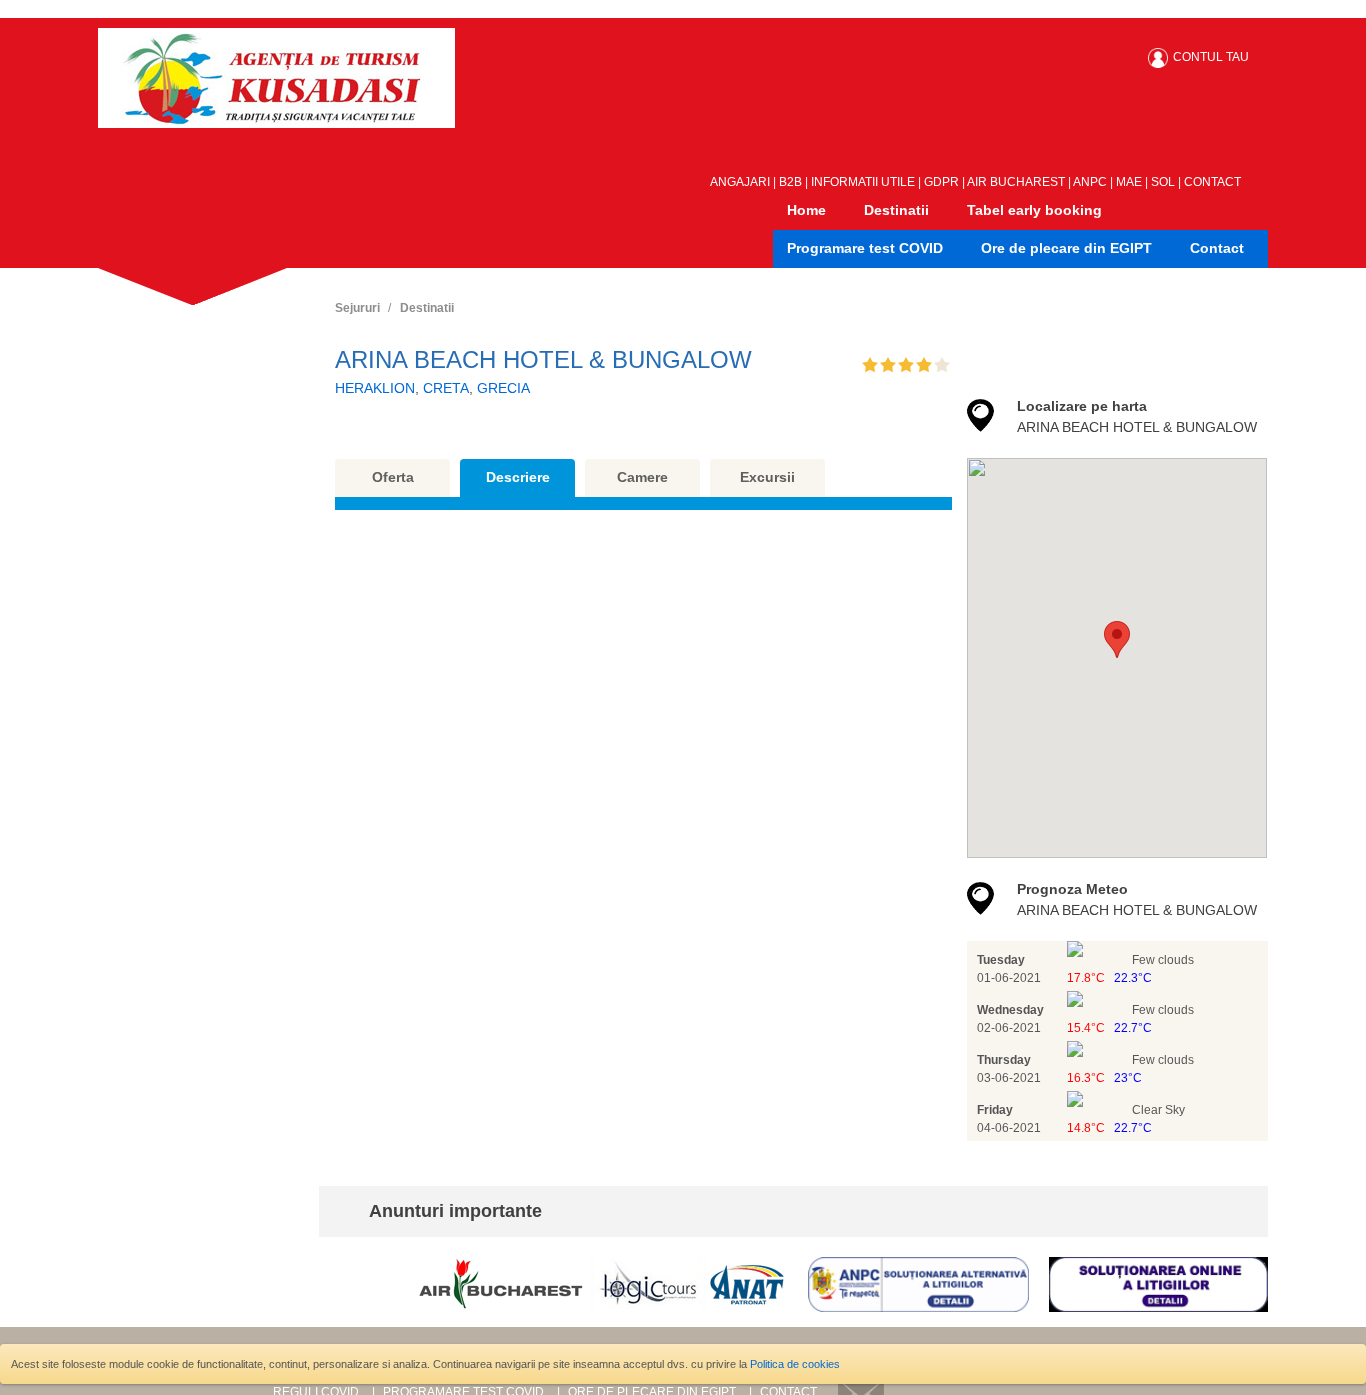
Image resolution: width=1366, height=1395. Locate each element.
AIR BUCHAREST (1016, 182)
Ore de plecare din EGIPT (1066, 248)
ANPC (1090, 182)
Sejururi (357, 308)
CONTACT (1212, 182)
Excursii (767, 477)
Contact (1217, 248)
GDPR (941, 182)
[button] (1117, 639)
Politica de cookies (795, 1364)
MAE (1129, 182)
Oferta (393, 477)
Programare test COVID (865, 248)
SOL (1163, 182)
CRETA (446, 388)
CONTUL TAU (1211, 57)
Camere (642, 477)
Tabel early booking (1034, 210)
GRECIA (503, 388)
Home (806, 210)
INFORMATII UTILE (863, 182)
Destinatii (896, 210)
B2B (790, 182)
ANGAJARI (740, 182)
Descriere (518, 477)
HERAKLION (375, 388)
